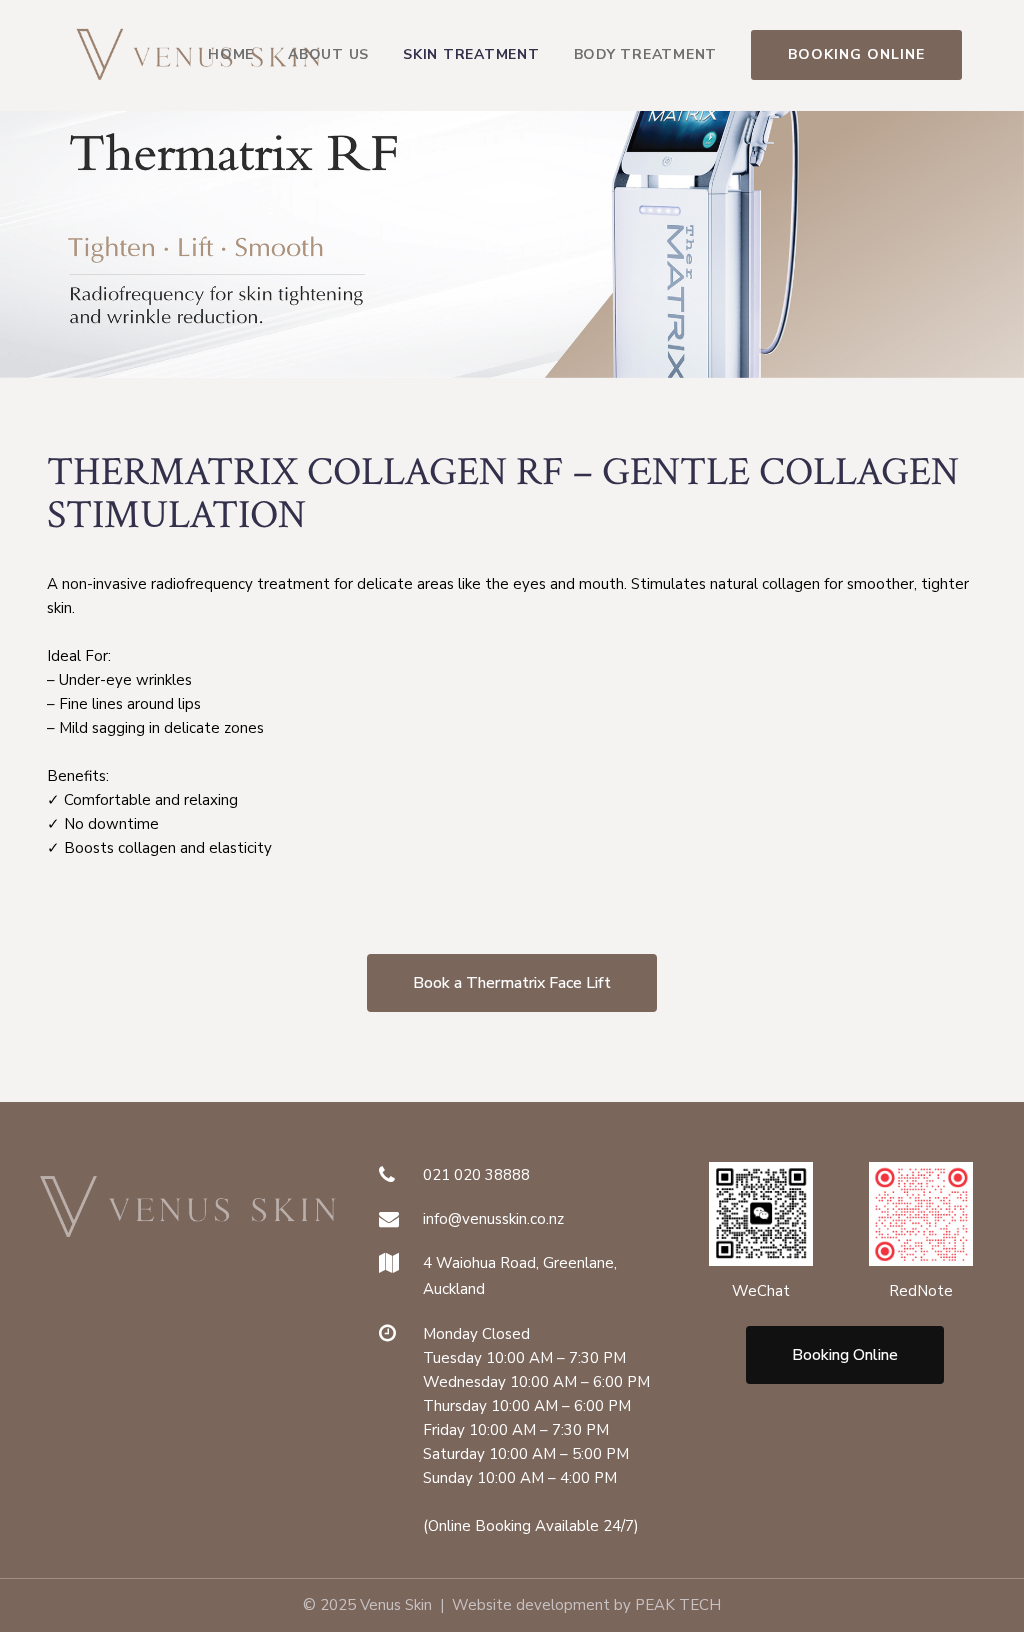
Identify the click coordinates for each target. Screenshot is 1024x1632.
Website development (531, 1605)
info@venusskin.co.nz (493, 1219)
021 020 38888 (476, 1175)
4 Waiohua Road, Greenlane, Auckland (520, 1276)
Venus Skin (396, 1605)
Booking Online (856, 54)
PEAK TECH (678, 1605)
